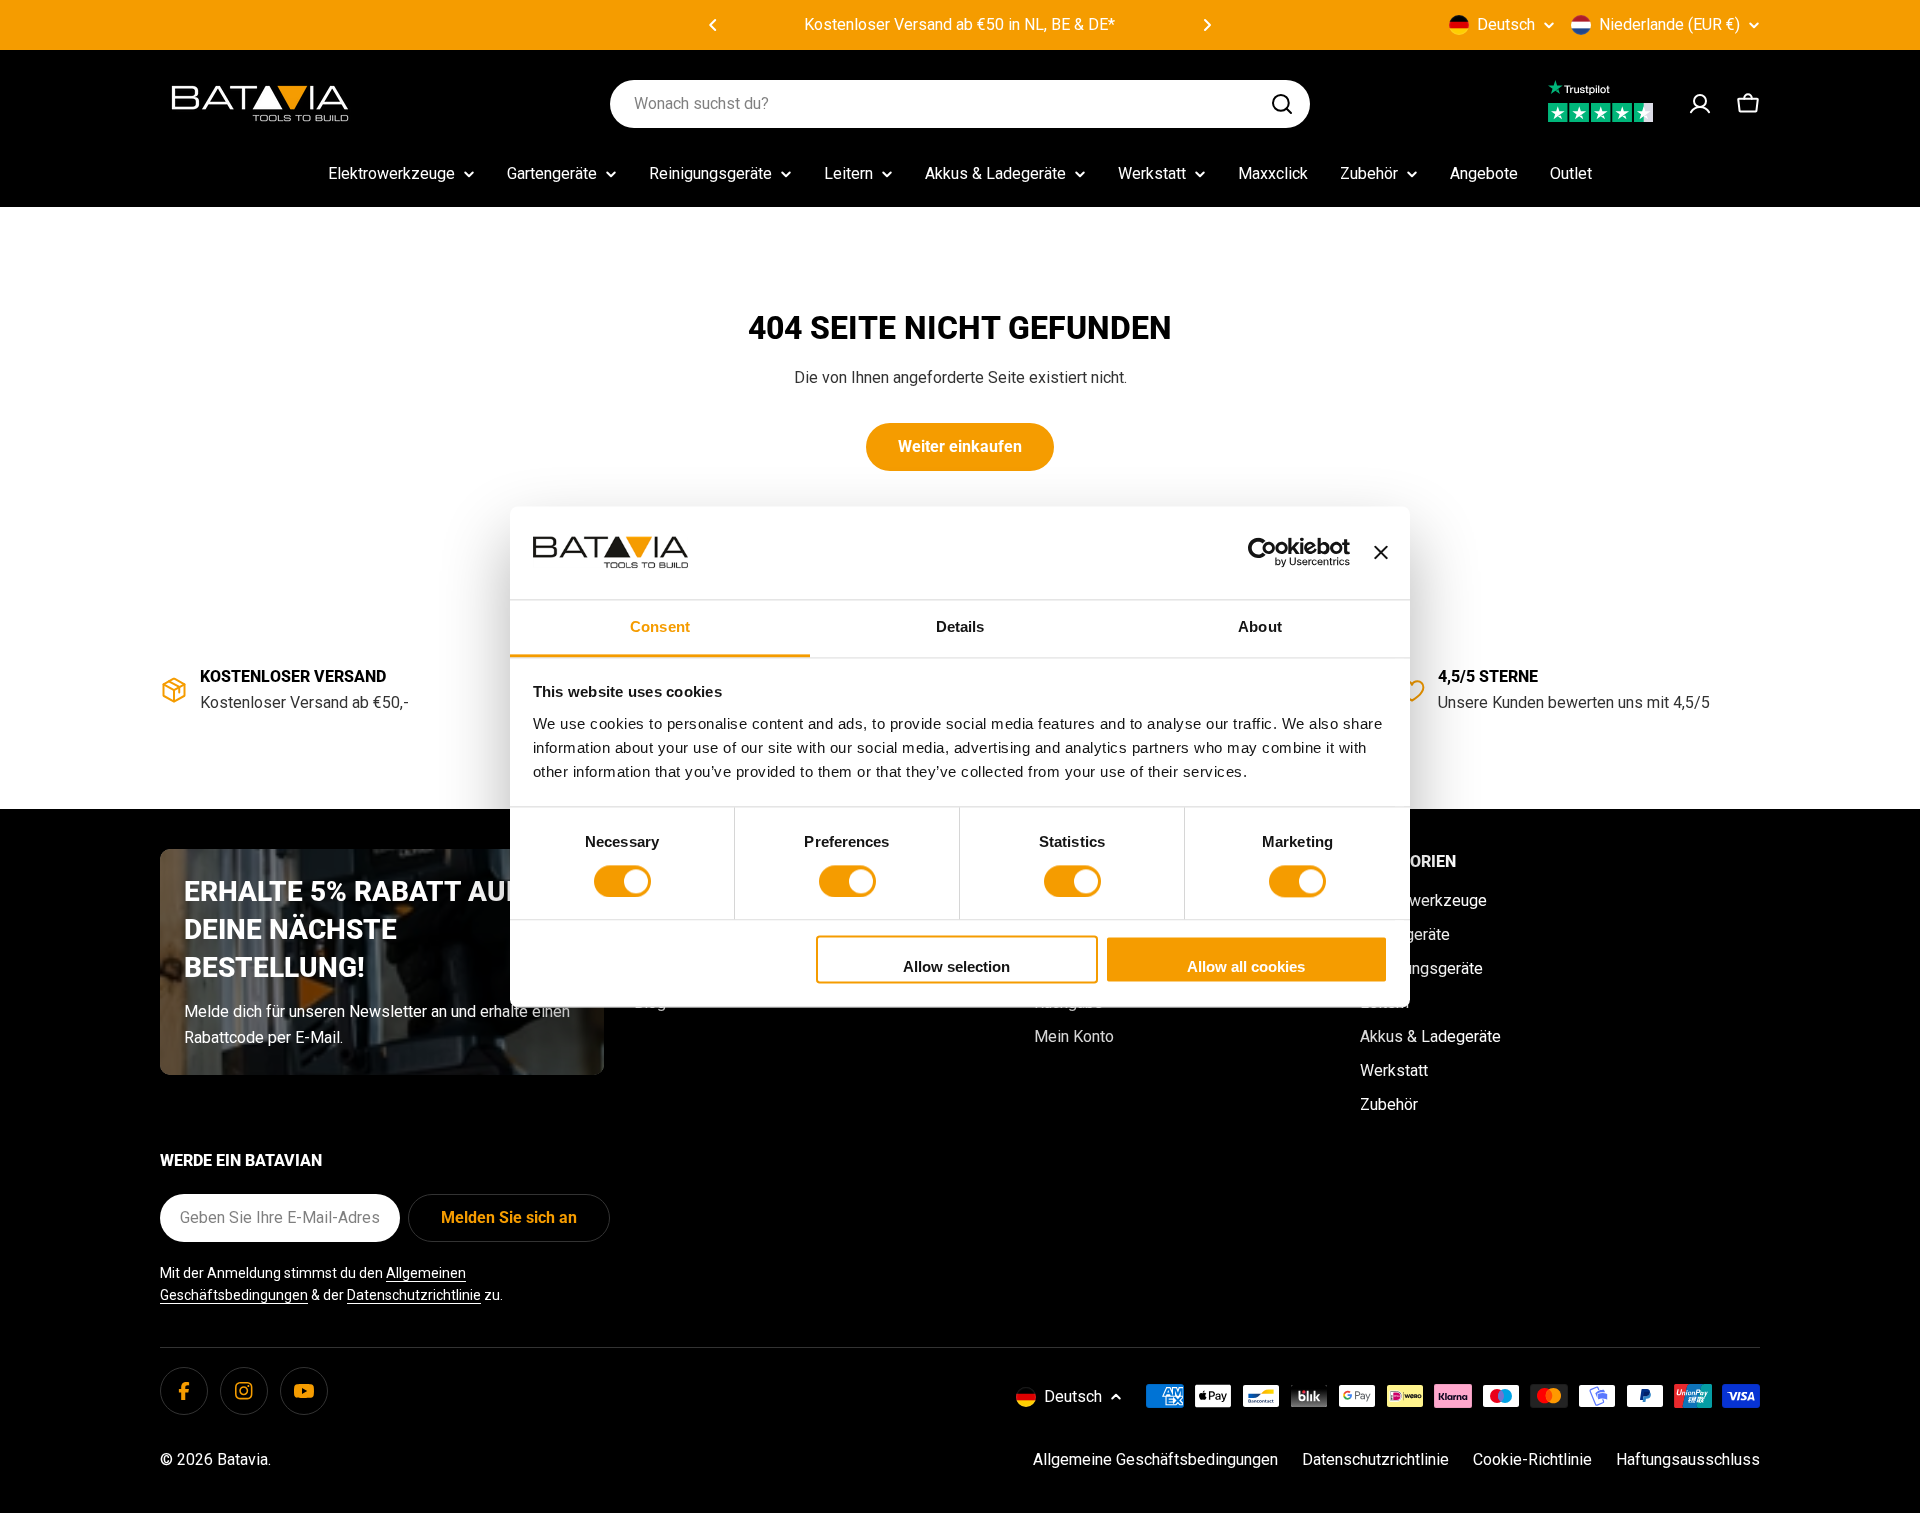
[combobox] (960, 104)
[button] (713, 25)
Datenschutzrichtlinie (414, 1295)
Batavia (242, 1459)
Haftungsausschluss (1688, 1459)
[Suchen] (1282, 104)
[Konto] (1700, 104)
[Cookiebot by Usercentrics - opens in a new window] (1262, 552)
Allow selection (956, 967)
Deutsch (1506, 24)
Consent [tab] (660, 626)
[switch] (847, 881)
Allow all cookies (1246, 967)
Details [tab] (960, 626)
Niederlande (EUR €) (1669, 24)
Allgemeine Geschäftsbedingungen (1155, 1459)
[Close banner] (1381, 552)
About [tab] (1260, 626)
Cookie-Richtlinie (1532, 1459)
